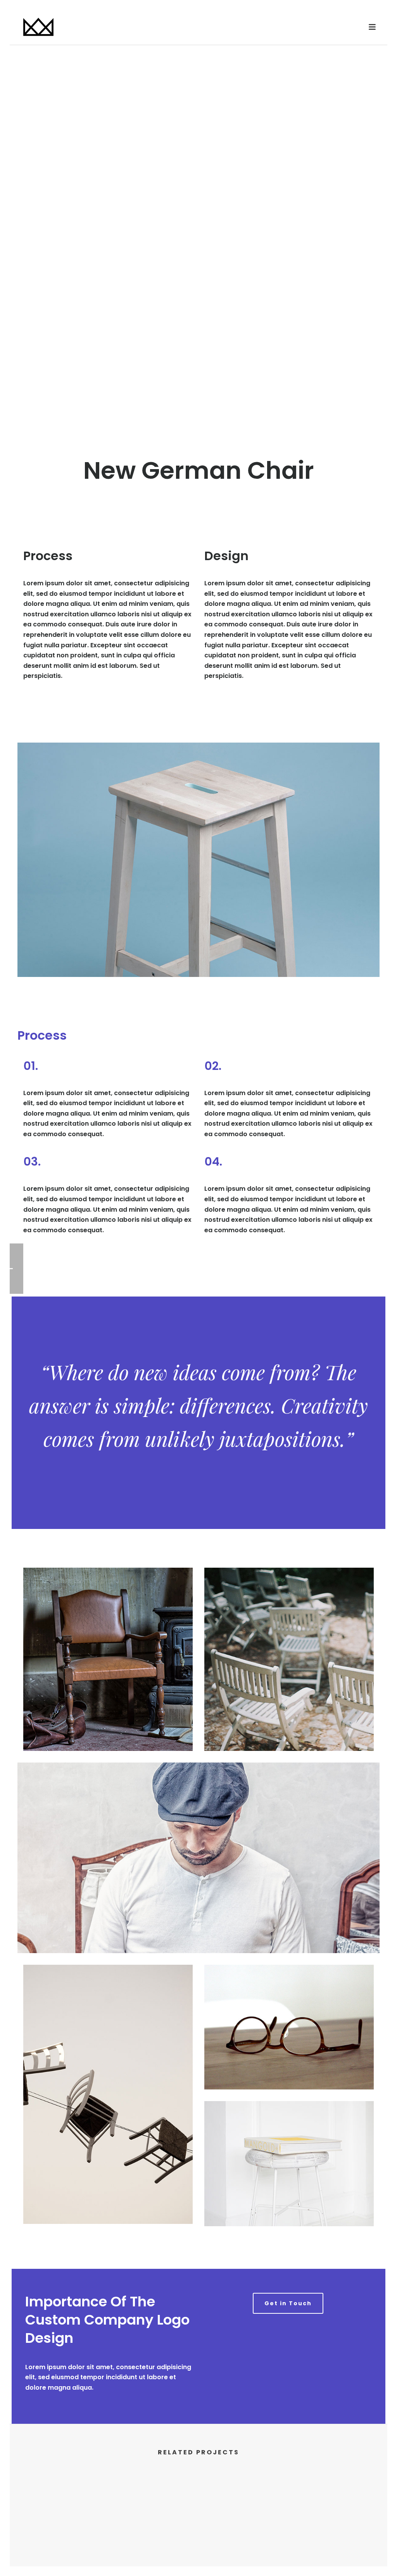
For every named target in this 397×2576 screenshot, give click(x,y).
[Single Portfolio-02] (198, 2507)
